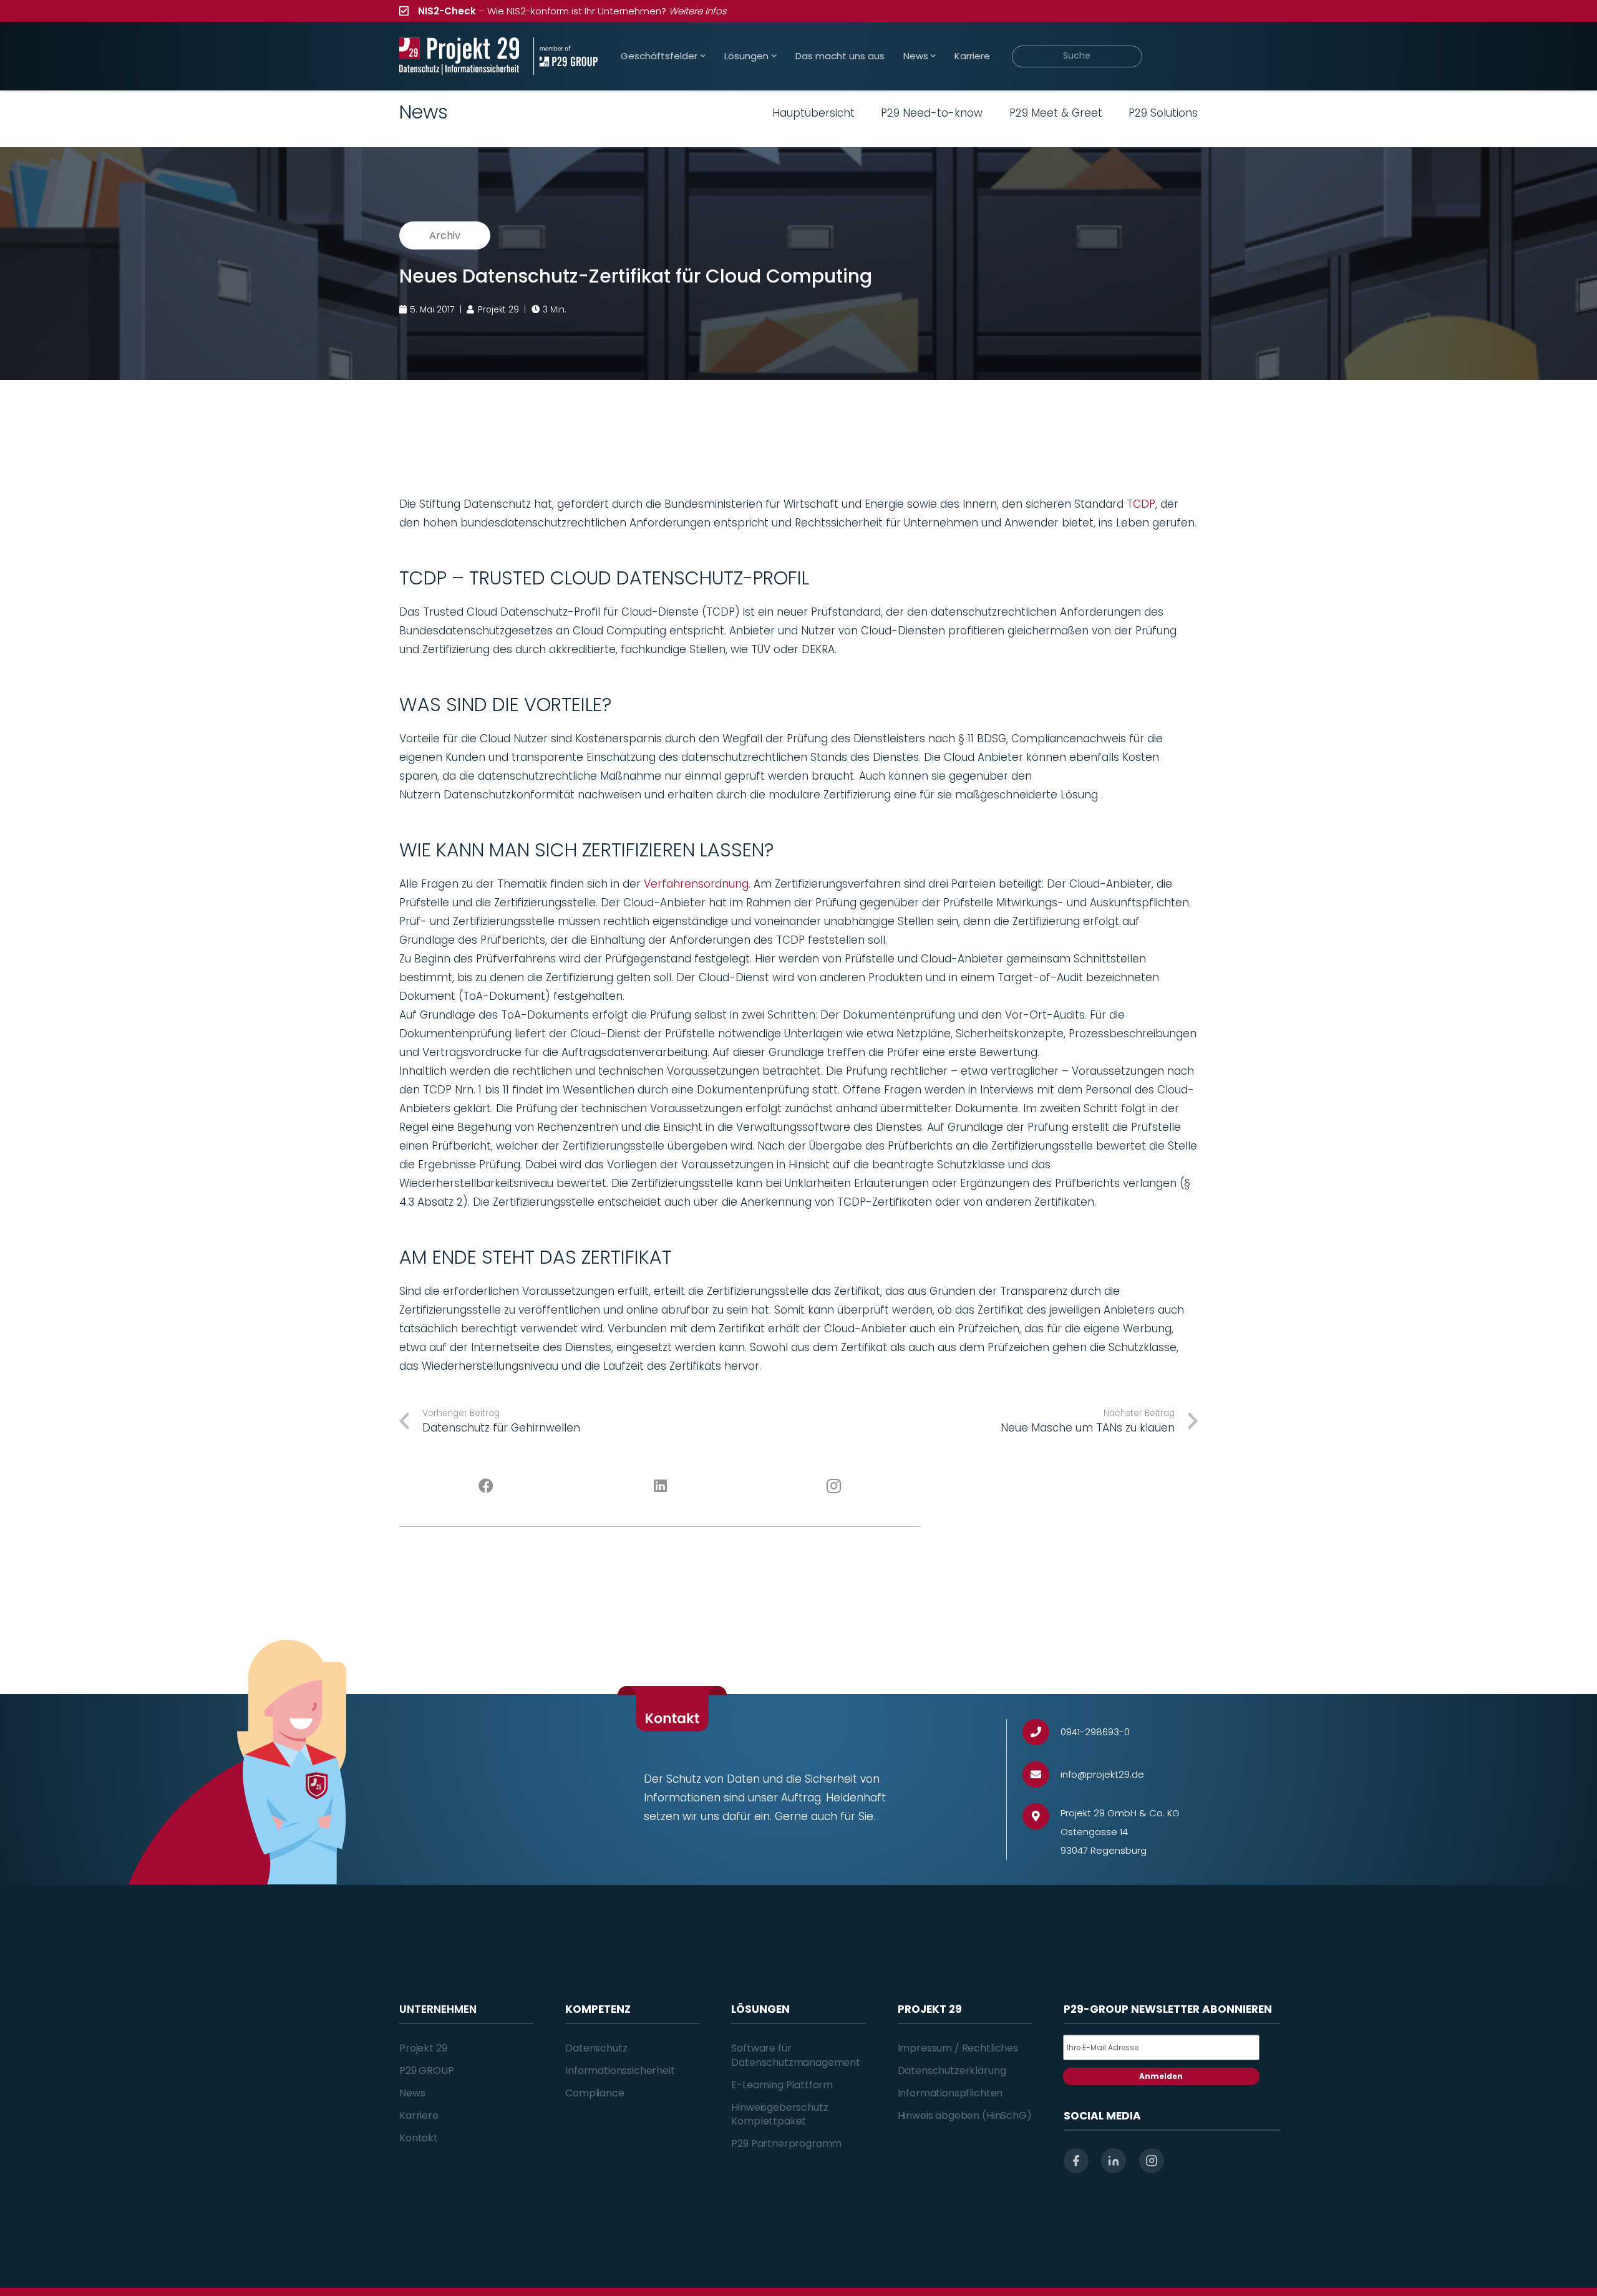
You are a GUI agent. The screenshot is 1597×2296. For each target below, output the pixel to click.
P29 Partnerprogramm (786, 2143)
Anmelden (1161, 2076)
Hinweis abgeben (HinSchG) (965, 2115)
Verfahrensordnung (696, 884)
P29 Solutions (1163, 113)
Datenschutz (596, 2048)
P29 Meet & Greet (1056, 113)
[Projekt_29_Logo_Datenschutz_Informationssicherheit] (459, 56)
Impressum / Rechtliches (958, 2048)
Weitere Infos (698, 11)
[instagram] (1152, 2161)
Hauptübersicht (813, 113)
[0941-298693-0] (1041, 1732)
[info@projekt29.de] (1041, 1775)
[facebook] (1076, 2161)
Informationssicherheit (620, 2071)
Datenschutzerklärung (952, 2071)
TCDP (1141, 504)
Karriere (419, 2115)
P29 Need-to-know (932, 113)
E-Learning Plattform (782, 2085)
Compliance (595, 2093)
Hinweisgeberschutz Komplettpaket (779, 2114)
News (412, 2093)
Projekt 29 (423, 2048)
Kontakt (419, 2138)
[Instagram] (834, 1486)
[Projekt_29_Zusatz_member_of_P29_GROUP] (566, 56)
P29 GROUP (427, 2071)
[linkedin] (1114, 2161)
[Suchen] (1180, 56)
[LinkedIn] (660, 1486)
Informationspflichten (950, 2093)
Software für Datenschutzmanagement (796, 2055)
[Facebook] (486, 1486)
